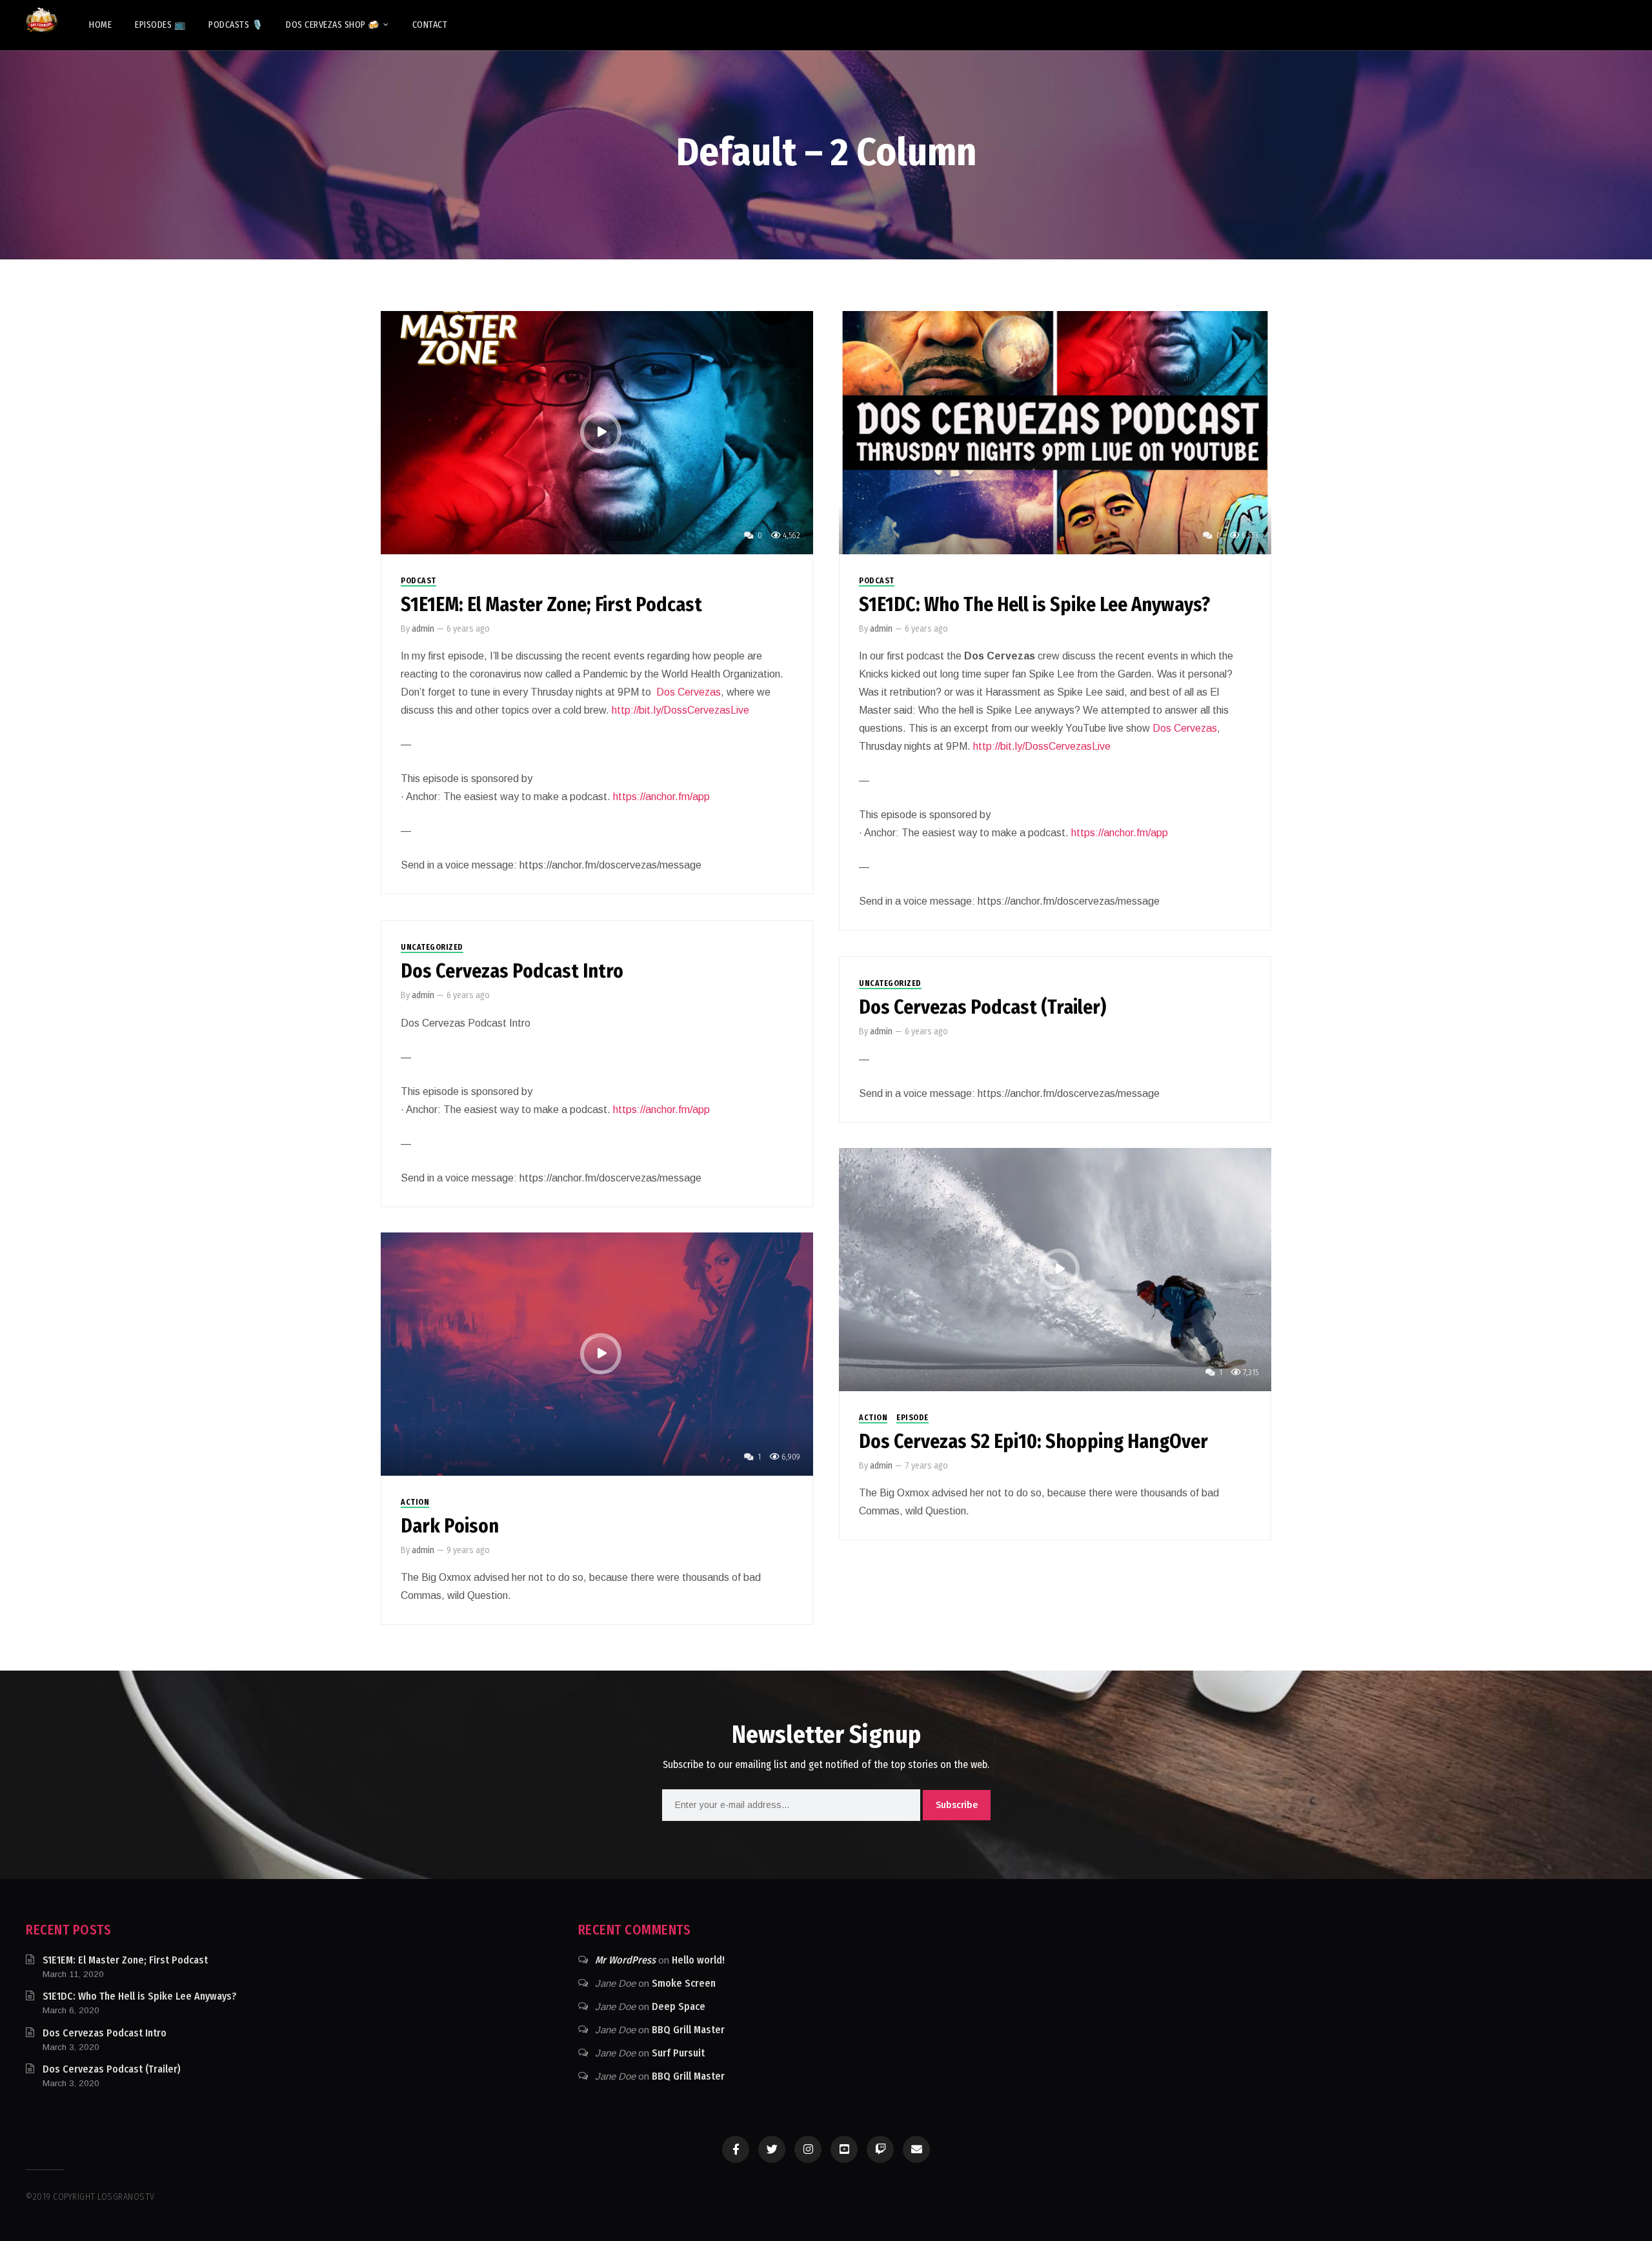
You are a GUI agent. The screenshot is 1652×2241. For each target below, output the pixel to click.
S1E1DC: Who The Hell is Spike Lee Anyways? (1034, 605)
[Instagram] (808, 2149)
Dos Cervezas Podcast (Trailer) (982, 1007)
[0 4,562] (597, 432)
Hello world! (698, 1960)
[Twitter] (772, 2149)
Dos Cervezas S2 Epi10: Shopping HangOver (1033, 1442)
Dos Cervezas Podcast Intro (512, 971)
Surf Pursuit (678, 2053)
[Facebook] (736, 2149)
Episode (912, 1418)
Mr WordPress (625, 1960)
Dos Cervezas (689, 692)
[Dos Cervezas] (42, 20)
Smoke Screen (684, 1983)
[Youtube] (844, 2149)
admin (423, 629)
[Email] (916, 2149)
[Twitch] (880, 2149)
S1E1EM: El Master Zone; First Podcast (551, 605)
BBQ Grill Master (688, 2030)
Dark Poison (450, 1526)
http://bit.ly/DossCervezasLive (680, 710)
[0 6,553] (1055, 432)
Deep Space (679, 2006)
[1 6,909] (597, 1353)
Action (873, 1418)
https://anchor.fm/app (661, 797)
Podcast (418, 581)
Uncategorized (432, 947)
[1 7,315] (1055, 1269)
